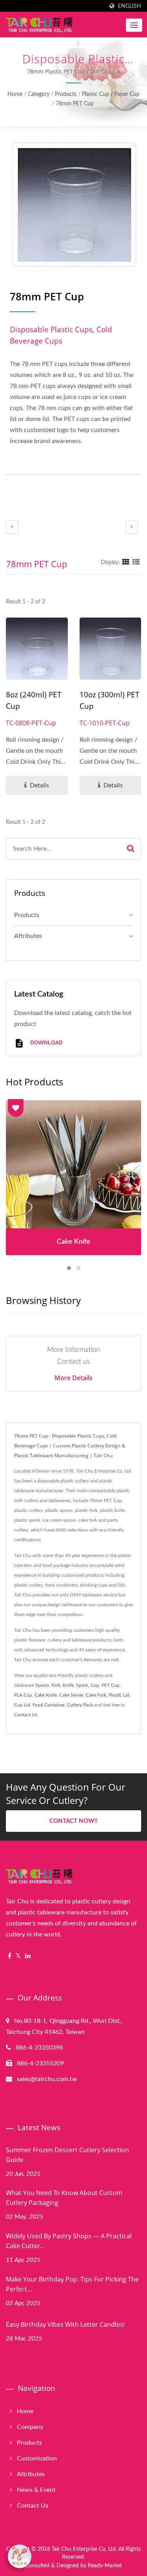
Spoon (42, 1685)
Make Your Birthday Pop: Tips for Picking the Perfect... (72, 2284)
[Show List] (136, 563)
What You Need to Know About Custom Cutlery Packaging (64, 2198)
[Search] (131, 849)
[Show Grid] (126, 563)
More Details (73, 1378)
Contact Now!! (73, 1821)
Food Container (49, 1705)
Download (46, 1042)
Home (15, 94)
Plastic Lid (119, 1695)
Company (30, 2427)
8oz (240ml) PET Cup (34, 700)
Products (66, 94)
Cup (95, 1685)
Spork (82, 1685)
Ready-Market (105, 2566)
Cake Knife (46, 1695)
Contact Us (26, 1715)
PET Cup (111, 1685)
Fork (56, 1685)
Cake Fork (96, 1695)
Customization (37, 2458)
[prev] (12, 527)
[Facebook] (10, 1956)
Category (39, 94)
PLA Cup (23, 1695)
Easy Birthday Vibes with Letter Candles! (65, 2324)
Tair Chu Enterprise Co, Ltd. (84, 2549)
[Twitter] (18, 1956)
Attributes (28, 936)
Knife (68, 1685)
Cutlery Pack (80, 1705)
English (130, 6)
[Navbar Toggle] (134, 25)
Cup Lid (22, 1705)
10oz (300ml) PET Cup (110, 700)
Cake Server (71, 1695)
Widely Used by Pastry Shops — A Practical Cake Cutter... (69, 2241)
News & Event (36, 2490)
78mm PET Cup (75, 104)
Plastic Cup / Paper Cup (111, 94)
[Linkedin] (28, 1956)
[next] (132, 527)
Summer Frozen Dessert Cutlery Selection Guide (67, 2155)
